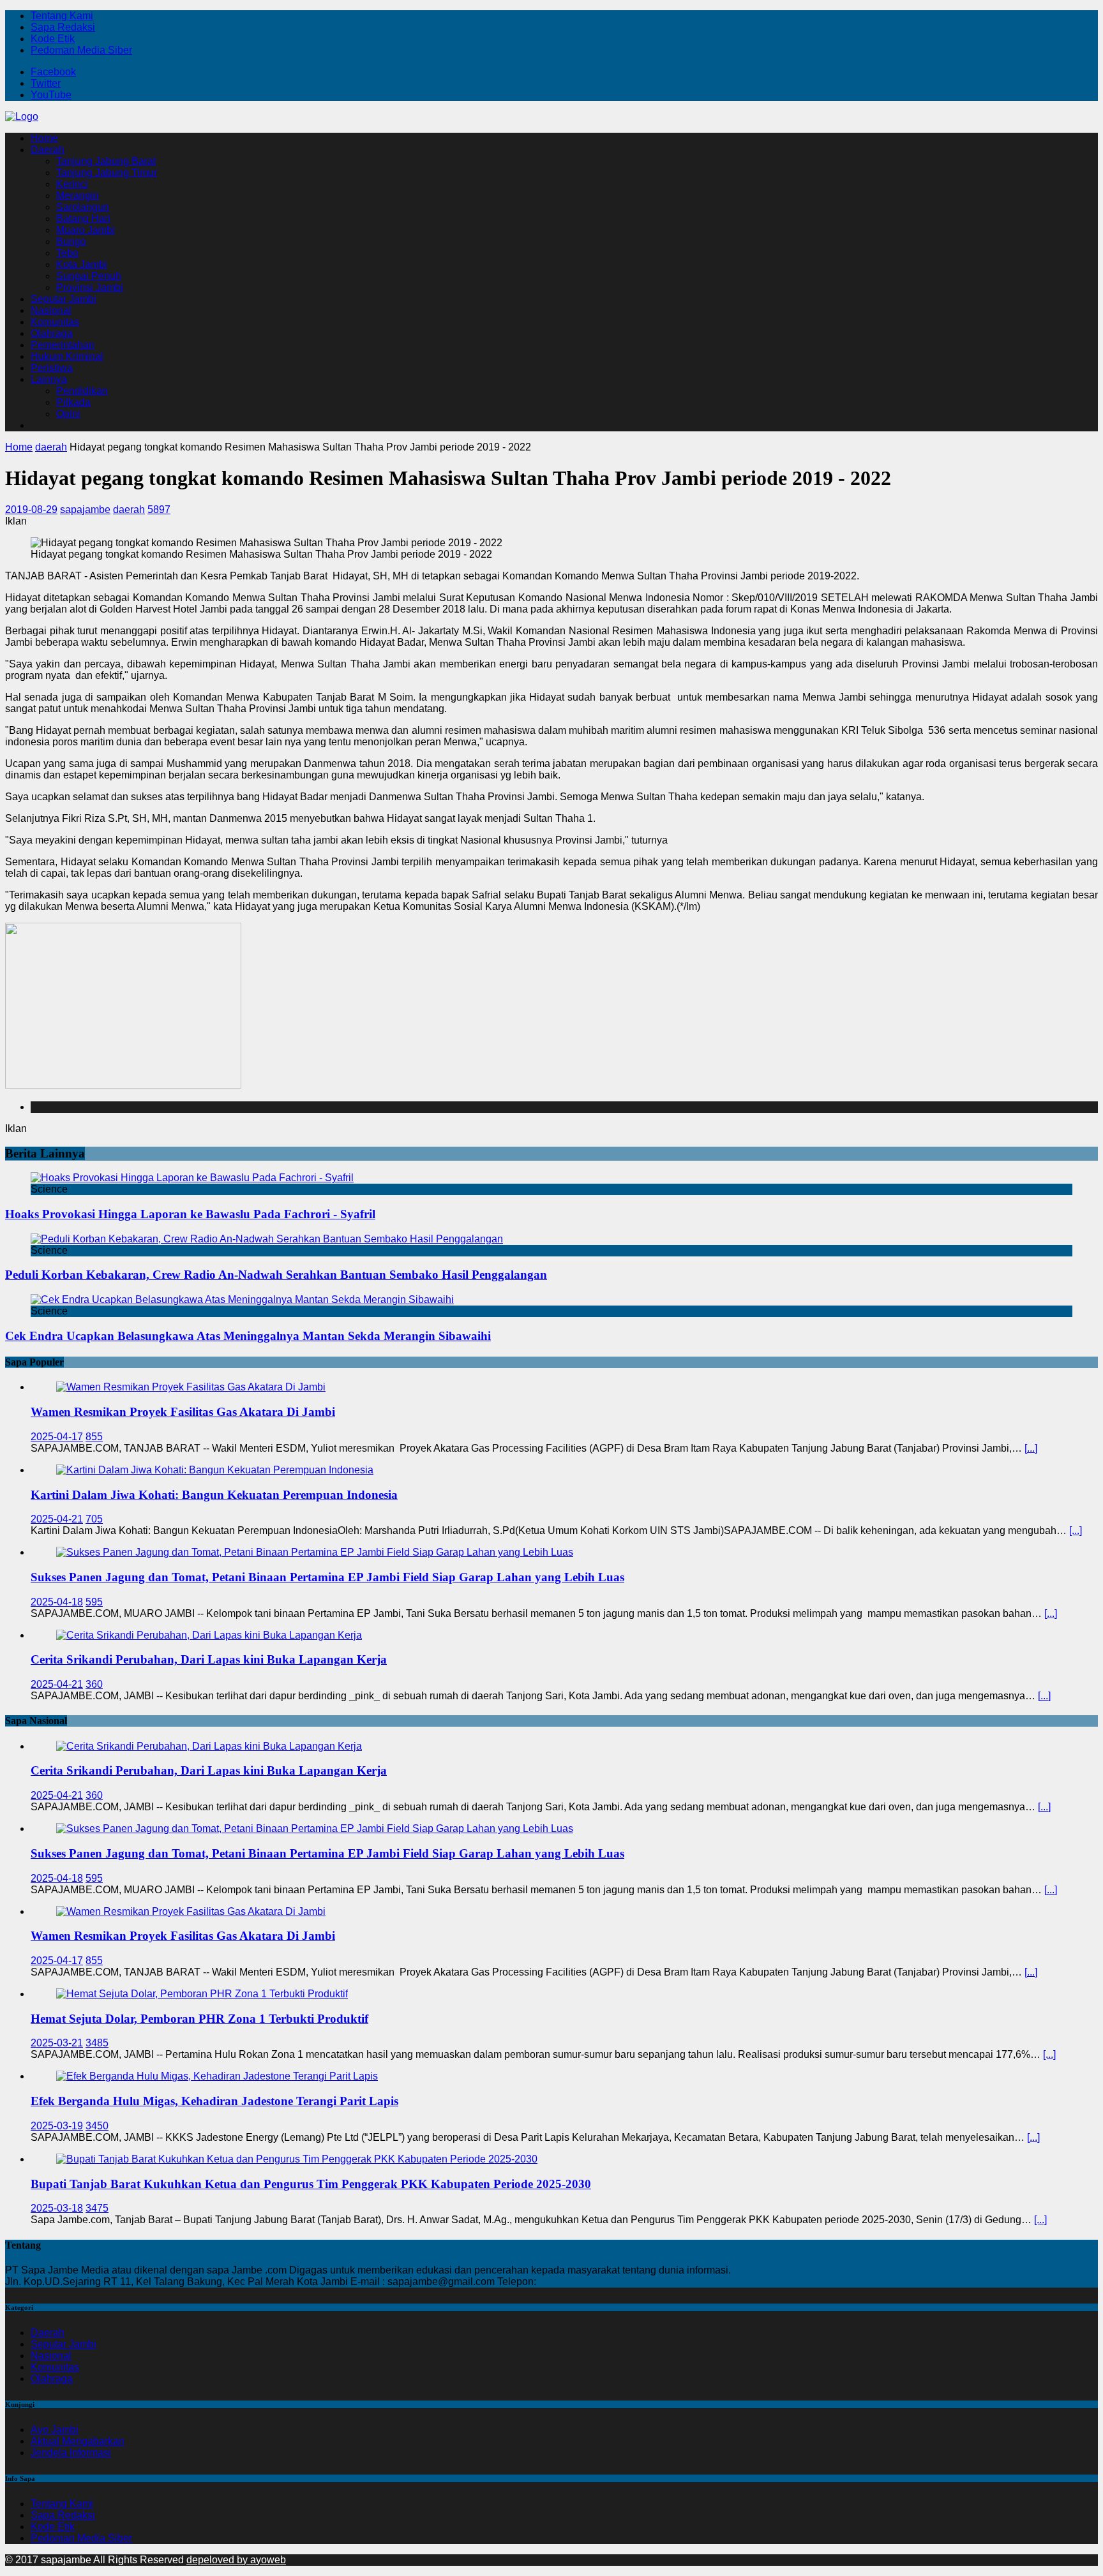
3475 (97, 2208)
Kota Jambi (82, 264)
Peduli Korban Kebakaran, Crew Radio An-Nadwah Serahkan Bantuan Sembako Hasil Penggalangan (276, 1275)
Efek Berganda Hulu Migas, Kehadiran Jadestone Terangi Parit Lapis (214, 2101)
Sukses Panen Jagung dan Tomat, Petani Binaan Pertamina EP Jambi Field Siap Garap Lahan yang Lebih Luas (327, 1577)
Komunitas (55, 322)
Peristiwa (52, 368)
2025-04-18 (57, 1602)
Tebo (67, 253)
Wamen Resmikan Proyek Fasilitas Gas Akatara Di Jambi (183, 1412)
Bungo (71, 242)
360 (94, 1684)
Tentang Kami (62, 16)
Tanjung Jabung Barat (106, 161)
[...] (1031, 1448)
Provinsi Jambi (90, 287)
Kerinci (72, 184)
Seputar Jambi (64, 299)
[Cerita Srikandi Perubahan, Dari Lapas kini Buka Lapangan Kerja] (209, 1635)
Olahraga (52, 333)
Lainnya (49, 379)
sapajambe (85, 510)
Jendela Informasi (71, 2453)
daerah (129, 510)
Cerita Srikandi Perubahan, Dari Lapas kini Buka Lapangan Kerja (209, 1659)
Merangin (78, 196)
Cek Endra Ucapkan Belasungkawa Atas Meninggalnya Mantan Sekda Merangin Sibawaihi (248, 1336)
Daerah (48, 150)
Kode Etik (53, 39)
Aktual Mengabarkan (78, 2441)
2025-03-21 (57, 2043)
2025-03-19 (57, 2126)
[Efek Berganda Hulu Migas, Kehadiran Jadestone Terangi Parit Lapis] (217, 2076)
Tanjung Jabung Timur (107, 173)
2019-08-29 (31, 510)
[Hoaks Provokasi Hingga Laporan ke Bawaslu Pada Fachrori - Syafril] (192, 1178)
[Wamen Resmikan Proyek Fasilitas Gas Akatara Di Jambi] (191, 1387)
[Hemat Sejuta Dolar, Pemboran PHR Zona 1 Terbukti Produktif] (202, 1994)
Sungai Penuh (89, 276)
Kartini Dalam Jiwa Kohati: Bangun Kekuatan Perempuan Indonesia (214, 1495)
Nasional (51, 310)
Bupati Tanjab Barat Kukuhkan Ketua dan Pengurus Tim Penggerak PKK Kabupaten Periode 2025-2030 (311, 2184)
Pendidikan (82, 391)
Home (44, 138)
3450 (97, 2126)
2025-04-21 (57, 1519)
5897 (159, 510)
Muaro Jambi (86, 230)
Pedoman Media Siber (81, 50)
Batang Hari (83, 219)
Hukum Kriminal (67, 356)
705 (94, 1519)
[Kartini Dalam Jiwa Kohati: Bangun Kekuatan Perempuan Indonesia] (215, 1470)
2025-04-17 (57, 1437)
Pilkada (73, 402)
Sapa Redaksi (63, 27)
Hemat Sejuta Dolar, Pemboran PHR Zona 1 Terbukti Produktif (199, 2019)
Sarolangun (83, 207)
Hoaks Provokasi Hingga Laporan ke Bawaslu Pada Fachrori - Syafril (190, 1214)
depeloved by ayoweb (236, 2560)
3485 (97, 2043)
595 (94, 1602)
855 (94, 1437)
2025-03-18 (57, 2208)
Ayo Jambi (55, 2430)
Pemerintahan (63, 345)
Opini (68, 414)
